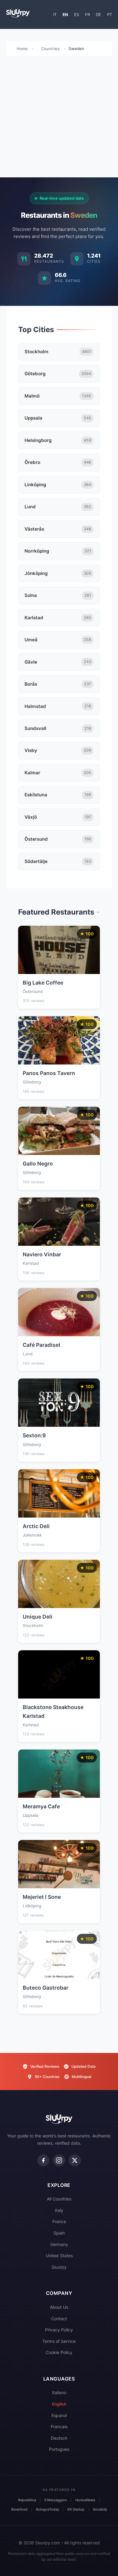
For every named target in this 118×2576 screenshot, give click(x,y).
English (59, 2404)
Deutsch (59, 2438)
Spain (59, 2233)
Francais (59, 2427)
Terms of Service (59, 2341)
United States (59, 2256)
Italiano (59, 2392)
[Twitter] (75, 2160)
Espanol (59, 2415)
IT (55, 14)
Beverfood (19, 2509)
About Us (59, 2307)
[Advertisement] (59, 119)
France (59, 2221)
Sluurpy (59, 2267)
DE (98, 14)
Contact (59, 2319)
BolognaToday (48, 2509)
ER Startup (76, 2509)
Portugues (59, 2449)
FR (87, 14)
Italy (59, 2210)
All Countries (59, 2199)
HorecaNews (85, 2500)
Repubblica (27, 2500)
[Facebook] (43, 2160)
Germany (59, 2244)
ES (77, 14)
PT (110, 14)
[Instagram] (59, 2160)
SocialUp (100, 2509)
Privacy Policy (59, 2330)
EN (65, 14)
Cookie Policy (59, 2352)
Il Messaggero (56, 2500)
